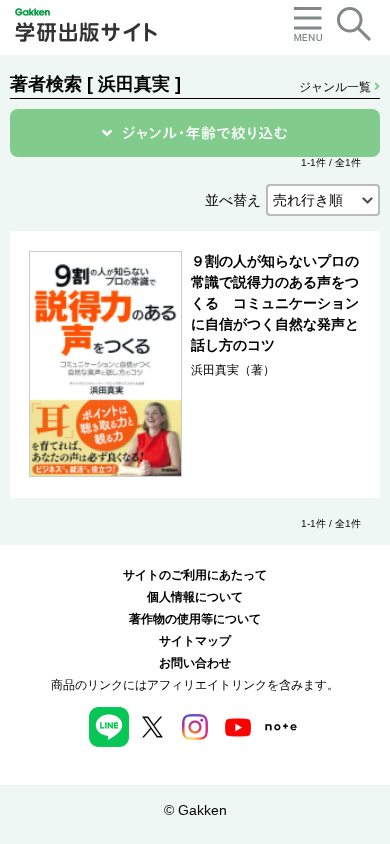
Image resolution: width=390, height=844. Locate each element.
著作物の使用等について (195, 619)
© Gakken (195, 810)
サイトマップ (195, 641)
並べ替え (233, 200)
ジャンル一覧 (336, 87)
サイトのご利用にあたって (195, 575)
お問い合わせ (195, 663)
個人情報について (195, 597)
